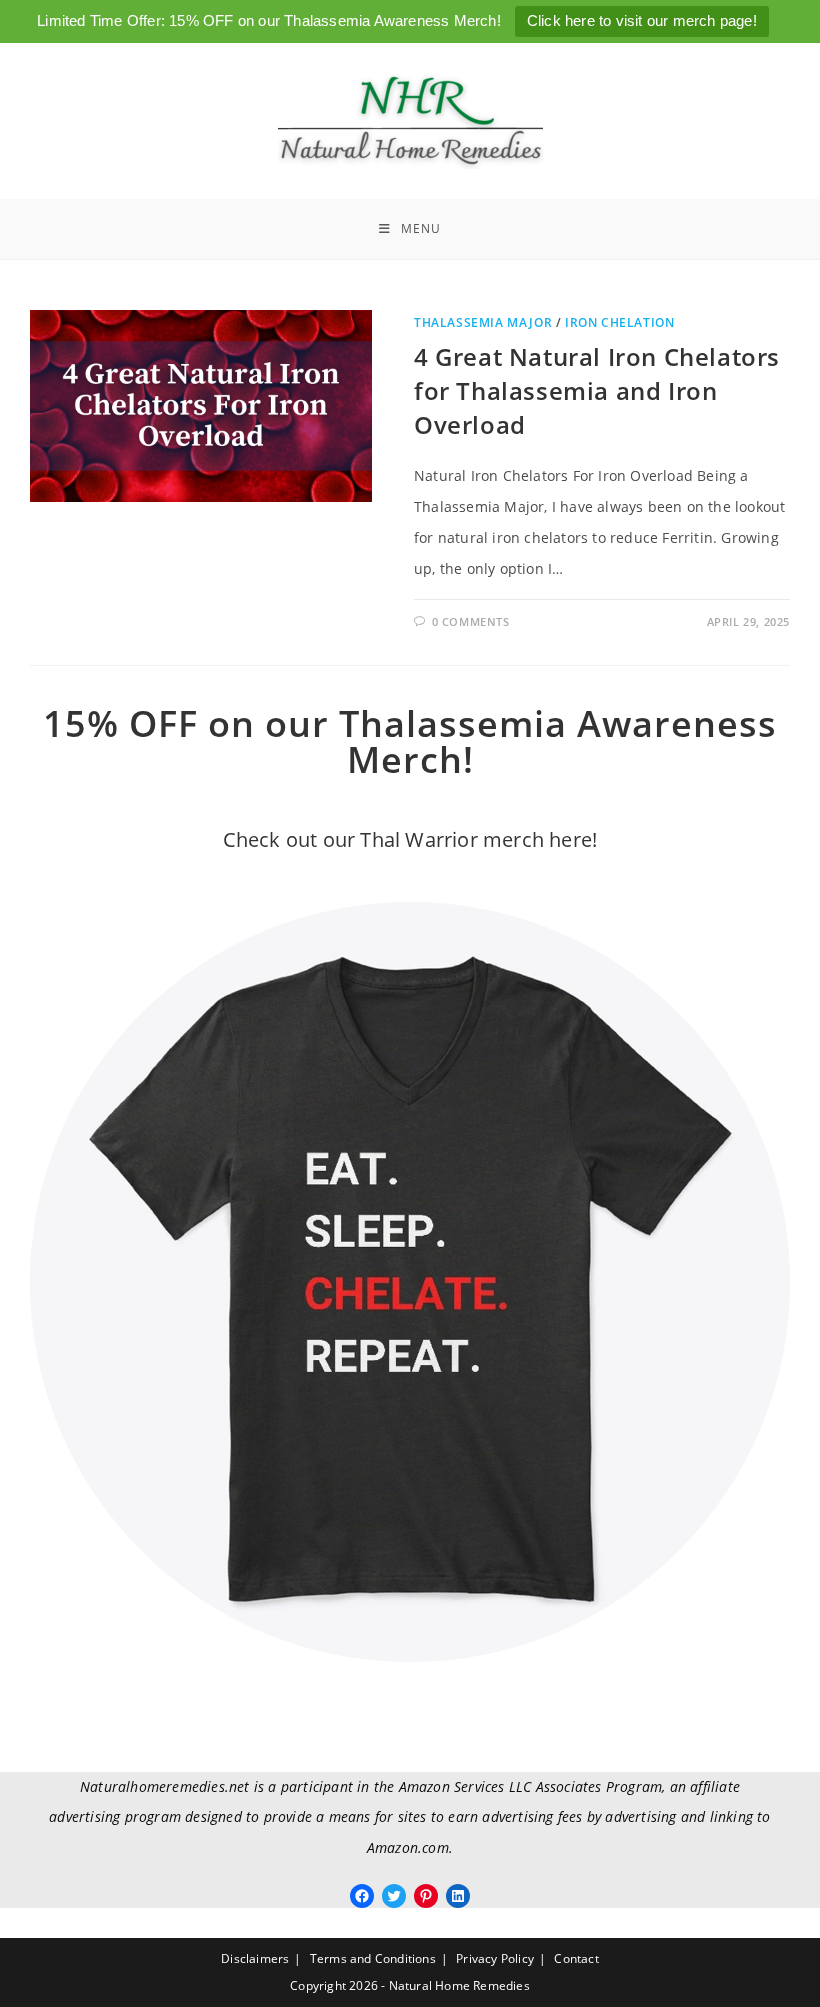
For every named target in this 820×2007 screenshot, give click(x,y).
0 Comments (471, 621)
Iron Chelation (619, 322)
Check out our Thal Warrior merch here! (410, 839)
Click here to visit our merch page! (642, 20)
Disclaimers (255, 1958)
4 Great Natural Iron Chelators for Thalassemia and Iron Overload (597, 390)
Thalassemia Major (483, 322)
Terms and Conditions (373, 1958)
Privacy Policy (495, 1958)
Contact (576, 1958)
